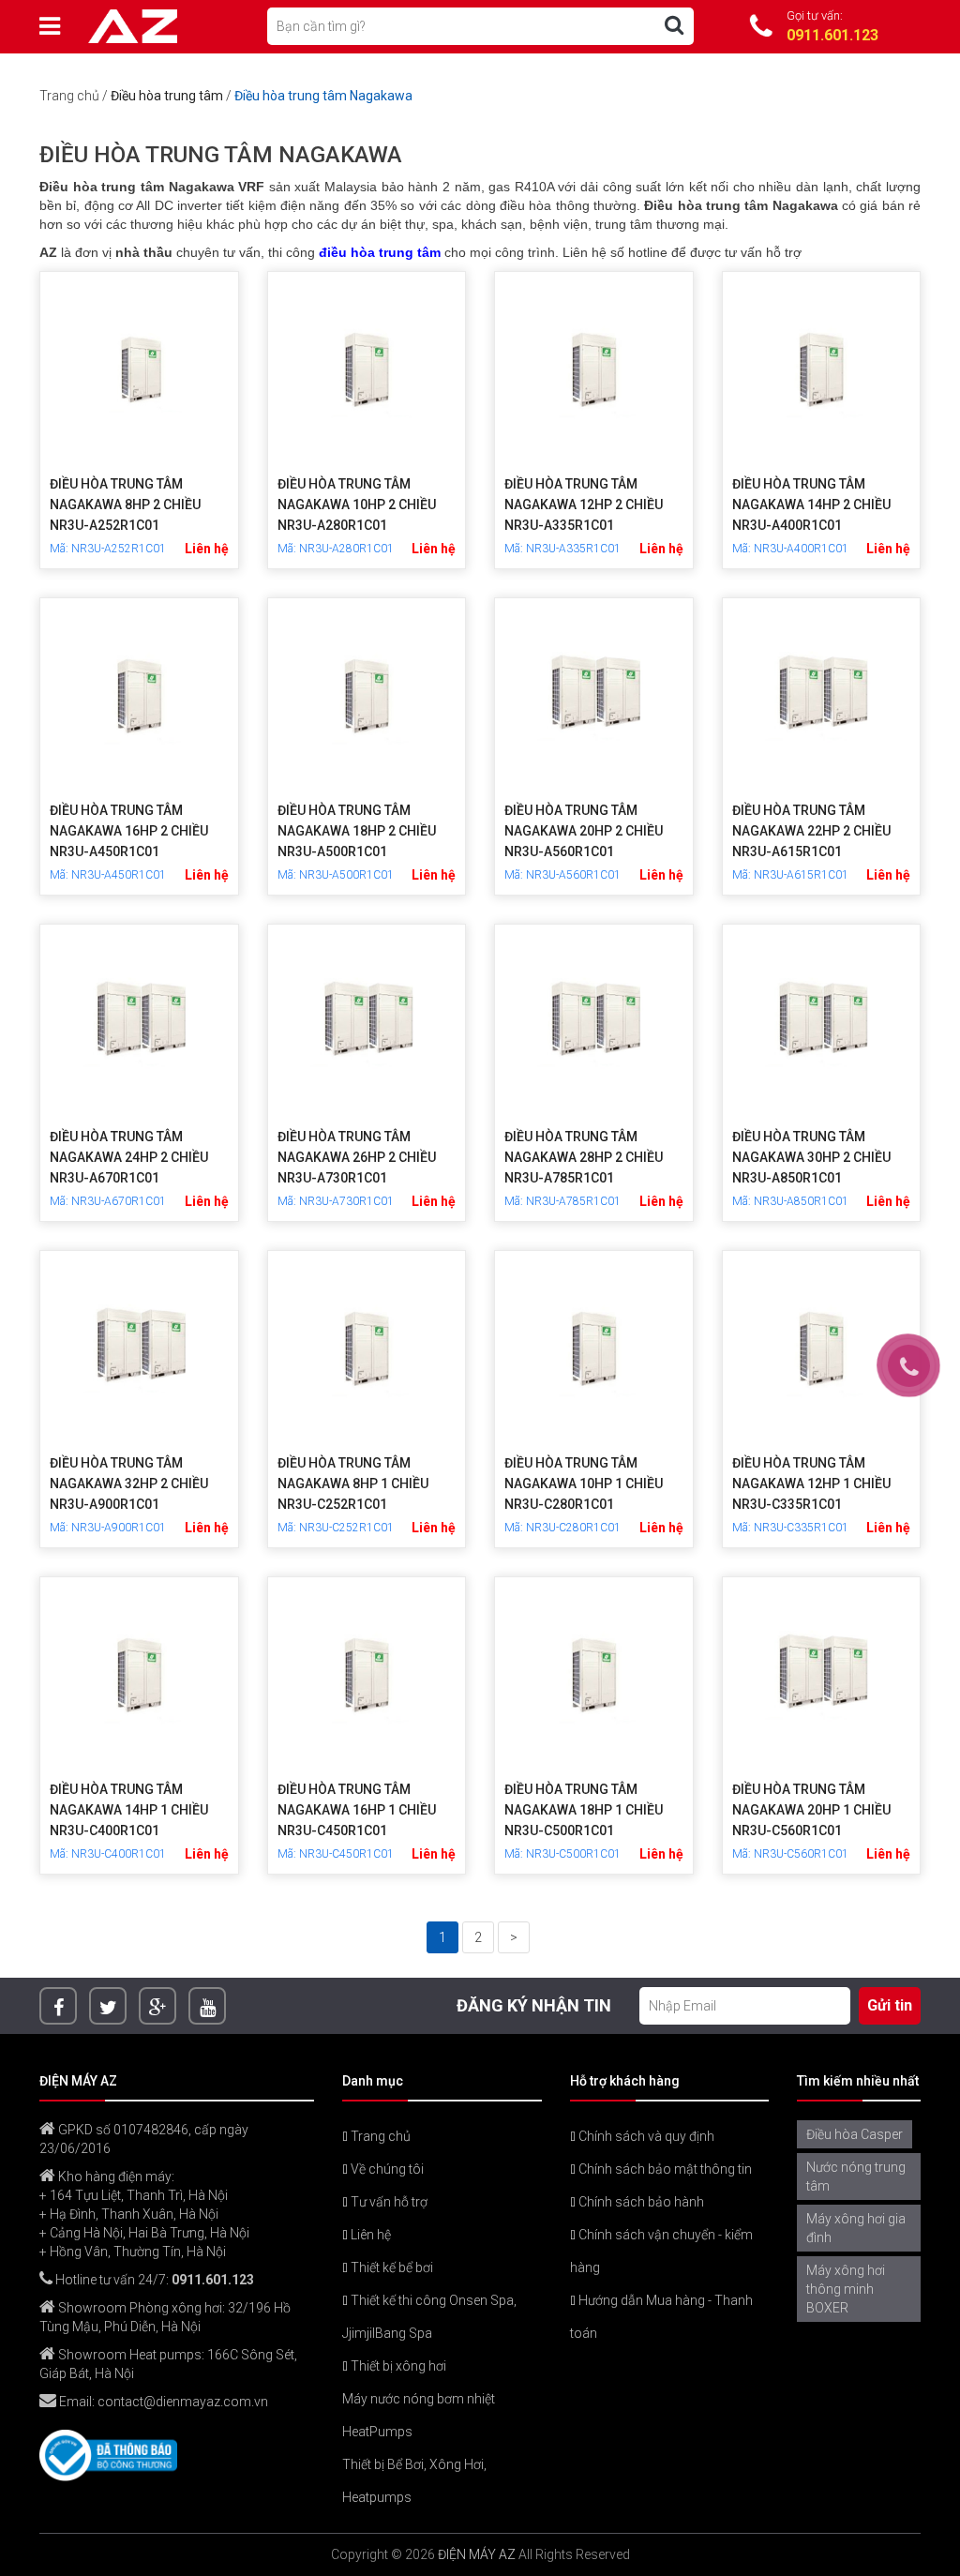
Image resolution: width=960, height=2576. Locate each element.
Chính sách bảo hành (640, 2202)
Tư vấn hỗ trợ (388, 2202)
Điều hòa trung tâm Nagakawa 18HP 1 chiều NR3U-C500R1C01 (584, 1810)
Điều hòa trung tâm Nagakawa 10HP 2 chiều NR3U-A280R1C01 (357, 505)
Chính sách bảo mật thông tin (664, 2169)
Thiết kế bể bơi (390, 2267)
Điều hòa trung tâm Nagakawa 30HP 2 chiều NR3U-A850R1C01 (811, 1157)
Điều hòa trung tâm (167, 96)
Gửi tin (890, 2005)
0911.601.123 (213, 2280)
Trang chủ (69, 96)
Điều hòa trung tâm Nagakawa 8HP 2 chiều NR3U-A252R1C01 (125, 505)
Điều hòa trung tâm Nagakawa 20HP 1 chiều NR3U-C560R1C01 (811, 1810)
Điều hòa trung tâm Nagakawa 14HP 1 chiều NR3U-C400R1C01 (129, 1810)
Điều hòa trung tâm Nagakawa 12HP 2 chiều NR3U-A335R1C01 (584, 505)
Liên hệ (369, 2235)
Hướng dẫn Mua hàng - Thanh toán (661, 2317)
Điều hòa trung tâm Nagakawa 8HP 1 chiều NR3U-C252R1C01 (353, 1484)
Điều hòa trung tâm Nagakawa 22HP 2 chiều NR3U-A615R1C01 (811, 831)
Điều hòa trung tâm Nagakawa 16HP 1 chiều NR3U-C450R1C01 (357, 1810)
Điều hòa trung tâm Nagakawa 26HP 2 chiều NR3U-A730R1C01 (357, 1157)
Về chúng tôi (386, 2169)
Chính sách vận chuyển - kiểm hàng (661, 2251)
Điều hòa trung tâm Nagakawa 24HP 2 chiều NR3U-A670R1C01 (129, 1157)
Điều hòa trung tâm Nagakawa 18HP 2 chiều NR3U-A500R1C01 (357, 831)
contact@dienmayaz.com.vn (183, 2402)
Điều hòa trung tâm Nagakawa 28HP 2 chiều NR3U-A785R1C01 (584, 1157)
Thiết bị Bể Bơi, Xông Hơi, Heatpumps (414, 2481)
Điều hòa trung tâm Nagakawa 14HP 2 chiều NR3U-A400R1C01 (811, 505)
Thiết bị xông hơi (397, 2366)
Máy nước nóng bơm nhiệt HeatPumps (419, 2415)
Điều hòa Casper (855, 2134)
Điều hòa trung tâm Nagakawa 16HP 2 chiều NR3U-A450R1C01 (129, 831)
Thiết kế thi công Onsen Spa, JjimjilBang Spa (429, 2317)
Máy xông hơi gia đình (856, 2228)
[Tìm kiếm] (674, 25)
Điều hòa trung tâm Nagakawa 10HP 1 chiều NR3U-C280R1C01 (584, 1484)
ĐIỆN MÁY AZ (477, 2554)
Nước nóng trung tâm (856, 2177)
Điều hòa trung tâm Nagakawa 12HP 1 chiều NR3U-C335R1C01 (811, 1484)
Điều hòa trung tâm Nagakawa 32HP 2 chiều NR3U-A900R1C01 (129, 1484)
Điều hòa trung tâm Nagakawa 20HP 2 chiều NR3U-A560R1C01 (584, 831)
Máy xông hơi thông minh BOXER (846, 2289)
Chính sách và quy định (645, 2136)
